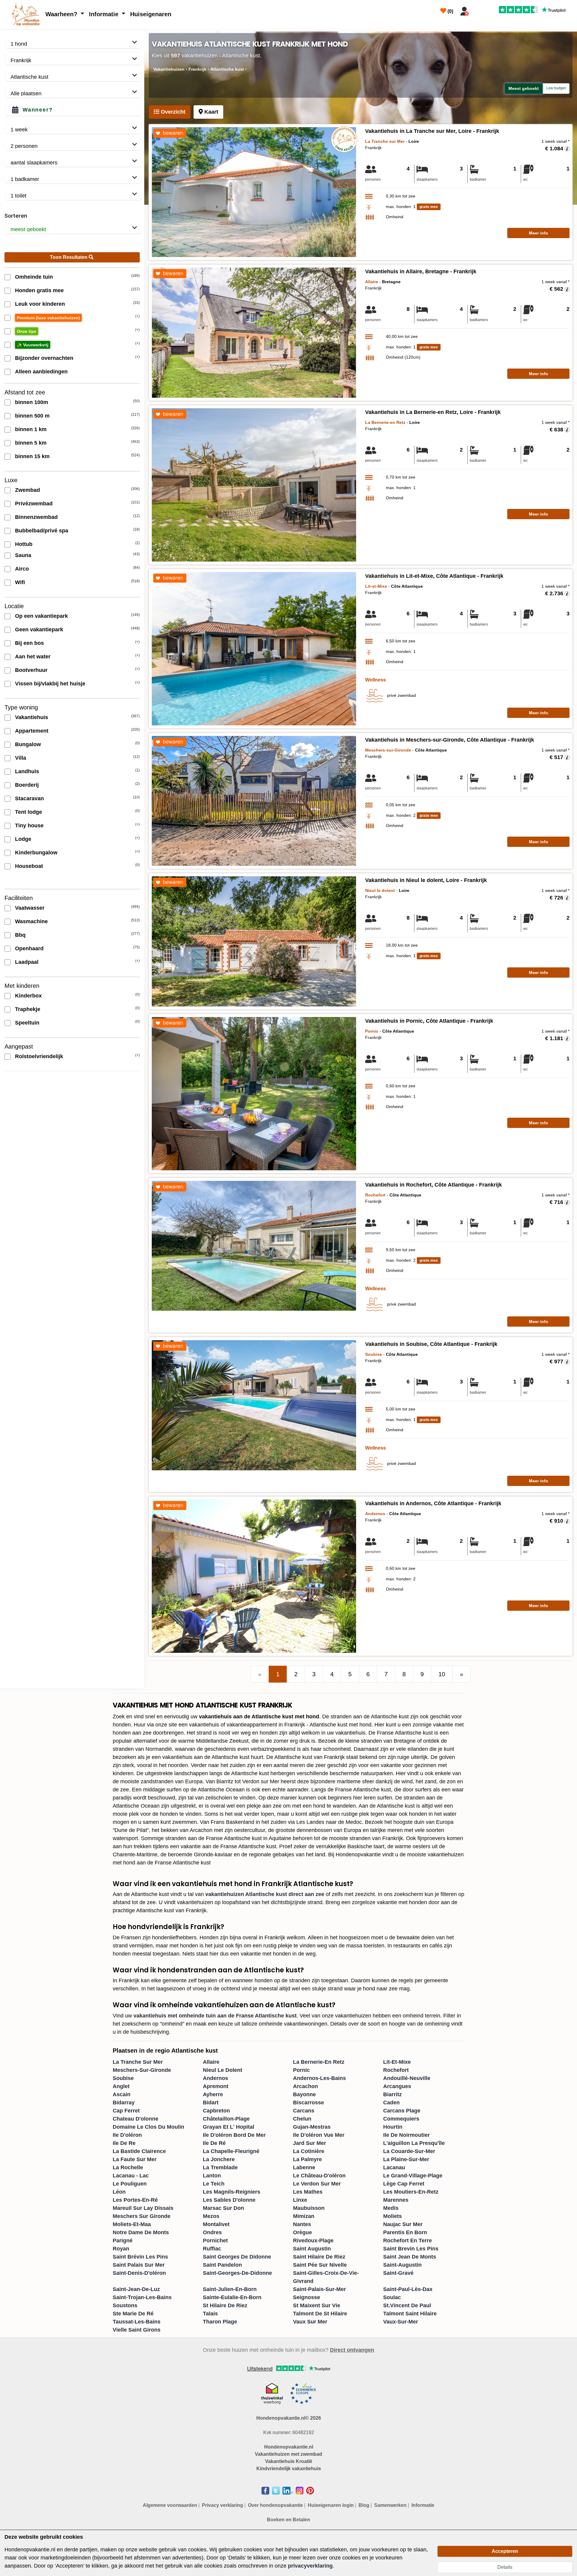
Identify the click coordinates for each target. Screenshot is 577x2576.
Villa (21, 758)
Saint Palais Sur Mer (139, 2265)
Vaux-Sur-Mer (401, 2322)
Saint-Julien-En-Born (230, 2289)
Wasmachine (31, 921)
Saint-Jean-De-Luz (136, 2289)
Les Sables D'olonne (229, 2200)
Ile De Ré (214, 2143)
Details (505, 2567)
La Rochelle (128, 2167)
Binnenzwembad (36, 517)
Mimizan (304, 2216)
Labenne (304, 2167)
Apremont (216, 2086)
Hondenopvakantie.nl (289, 2447)
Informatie (105, 14)
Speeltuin (27, 1023)
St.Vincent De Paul (407, 2305)
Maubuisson (309, 2208)
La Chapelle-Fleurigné (231, 2151)
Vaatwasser (30, 908)
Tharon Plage (220, 2322)
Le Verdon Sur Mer (317, 2184)
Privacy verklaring (223, 2505)
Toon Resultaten (69, 257)
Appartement (32, 731)
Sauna (23, 555)
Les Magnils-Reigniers (232, 2192)
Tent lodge (29, 812)
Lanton (212, 2176)
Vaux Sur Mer (310, 2322)
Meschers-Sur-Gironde (142, 2070)
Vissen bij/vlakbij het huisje (50, 684)
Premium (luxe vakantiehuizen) (48, 318)
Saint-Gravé (398, 2273)
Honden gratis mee (39, 290)
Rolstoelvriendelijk (39, 1056)
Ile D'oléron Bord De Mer (234, 2135)
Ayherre (213, 2094)
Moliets (392, 2216)
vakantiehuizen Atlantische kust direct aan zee (265, 1894)
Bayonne (304, 2094)
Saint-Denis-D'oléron (139, 2273)
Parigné (123, 2241)
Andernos (215, 2078)
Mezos (211, 2216)
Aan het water (33, 657)
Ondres (212, 2232)
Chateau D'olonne (136, 2119)
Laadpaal (27, 962)
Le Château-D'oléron (319, 2176)
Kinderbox (28, 996)
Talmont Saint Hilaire (410, 2314)
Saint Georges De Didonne (237, 2257)
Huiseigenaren (151, 14)
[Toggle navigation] (479, 10)
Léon (119, 2192)
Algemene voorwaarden (170, 2505)
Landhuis (27, 771)
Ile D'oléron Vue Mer (319, 2135)
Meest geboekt (524, 88)
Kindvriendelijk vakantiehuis (289, 2469)
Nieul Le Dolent (223, 2070)
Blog (364, 2505)
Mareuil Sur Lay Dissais (143, 2208)
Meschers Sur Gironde (142, 2216)
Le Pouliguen (130, 2184)
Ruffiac (212, 2249)
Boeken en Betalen (288, 2520)
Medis (391, 2208)
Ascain (122, 2094)
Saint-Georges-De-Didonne (237, 2273)
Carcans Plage (402, 2111)
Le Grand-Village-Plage (413, 2176)
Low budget (556, 88)
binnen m (32, 402)
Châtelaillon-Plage (226, 2119)
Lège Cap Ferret (404, 2184)
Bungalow (28, 744)
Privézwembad (34, 504)
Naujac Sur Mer (403, 2224)
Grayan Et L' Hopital (229, 2127)
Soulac (392, 2297)
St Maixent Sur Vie (317, 2305)
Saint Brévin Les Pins (140, 2257)
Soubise (123, 2078)
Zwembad (27, 490)
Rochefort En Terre (408, 2241)
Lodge (23, 839)
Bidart (211, 2103)
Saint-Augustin (402, 2265)
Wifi (20, 582)
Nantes (302, 2224)
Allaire (211, 2062)
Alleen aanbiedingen (41, 372)
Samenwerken (390, 2505)
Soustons (125, 2305)
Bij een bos (29, 643)
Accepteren (505, 2551)
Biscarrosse (308, 2103)
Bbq (20, 935)
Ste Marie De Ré (133, 2314)
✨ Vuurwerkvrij (33, 345)
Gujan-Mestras (312, 2127)
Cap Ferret (126, 2111)
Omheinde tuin (34, 277)
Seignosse (307, 2297)
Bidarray (124, 2103)
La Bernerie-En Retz (319, 2062)
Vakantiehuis (32, 717)
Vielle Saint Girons (137, 2330)
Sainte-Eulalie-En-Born (232, 2297)
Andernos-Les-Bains (319, 2078)
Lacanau (394, 2167)
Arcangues (397, 2086)
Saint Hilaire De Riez (319, 2257)
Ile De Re (124, 2143)
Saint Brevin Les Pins (411, 2249)
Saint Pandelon (222, 2265)
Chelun (302, 2119)
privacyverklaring (310, 2566)
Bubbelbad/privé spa (42, 531)
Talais (210, 2314)
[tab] (170, 112)
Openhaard (29, 948)
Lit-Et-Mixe (397, 2062)
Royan (121, 2249)
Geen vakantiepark (39, 629)
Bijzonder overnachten (44, 358)
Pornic (301, 2070)
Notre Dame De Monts (141, 2232)
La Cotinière (309, 2151)
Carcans (304, 2111)
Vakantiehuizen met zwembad (288, 2454)
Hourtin (393, 2127)
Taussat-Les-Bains (137, 2322)
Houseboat (29, 866)
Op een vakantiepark (41, 616)
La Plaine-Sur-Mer (406, 2159)
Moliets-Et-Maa (132, 2224)
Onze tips (27, 331)
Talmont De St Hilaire (320, 2314)
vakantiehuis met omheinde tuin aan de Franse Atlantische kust (215, 2016)
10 (442, 1674)
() (450, 11)
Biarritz (392, 2094)
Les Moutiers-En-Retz (411, 2192)
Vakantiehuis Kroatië (289, 2461)
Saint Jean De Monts (410, 2257)
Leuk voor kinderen (40, 304)
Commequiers (401, 2119)
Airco (22, 569)
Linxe (300, 2200)
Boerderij (27, 785)
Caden (391, 2103)
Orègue (302, 2232)
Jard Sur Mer (310, 2143)
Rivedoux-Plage (313, 2241)
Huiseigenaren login (331, 2505)
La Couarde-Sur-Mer (409, 2151)
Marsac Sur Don (223, 2208)
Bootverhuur (31, 670)
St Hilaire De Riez (225, 2305)
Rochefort (396, 2070)
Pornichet (215, 2241)
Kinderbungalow (36, 853)
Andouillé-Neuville (407, 2078)
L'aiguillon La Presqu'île (414, 2143)
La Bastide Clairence (139, 2151)
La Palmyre (307, 2159)
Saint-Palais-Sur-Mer (319, 2289)
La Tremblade (220, 2167)
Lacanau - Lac (131, 2176)
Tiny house (29, 825)
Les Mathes (308, 2192)
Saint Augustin (312, 2249)
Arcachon (305, 2086)
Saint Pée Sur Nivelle (320, 2265)
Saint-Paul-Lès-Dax (408, 2289)
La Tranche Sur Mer (138, 2062)
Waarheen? (62, 14)
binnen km (31, 429)
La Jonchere (219, 2159)
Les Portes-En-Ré (135, 2200)
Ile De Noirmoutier (406, 2135)
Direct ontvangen (352, 2350)
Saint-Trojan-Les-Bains (142, 2297)
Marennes (396, 2200)
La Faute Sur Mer (135, 2159)
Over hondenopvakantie (275, 2505)
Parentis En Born (405, 2232)
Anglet (121, 2086)
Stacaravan (29, 798)
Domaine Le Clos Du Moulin (148, 2127)
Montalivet (216, 2224)
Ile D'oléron (127, 2135)
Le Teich (214, 2184)
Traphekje (28, 1009)
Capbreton (216, 2111)
